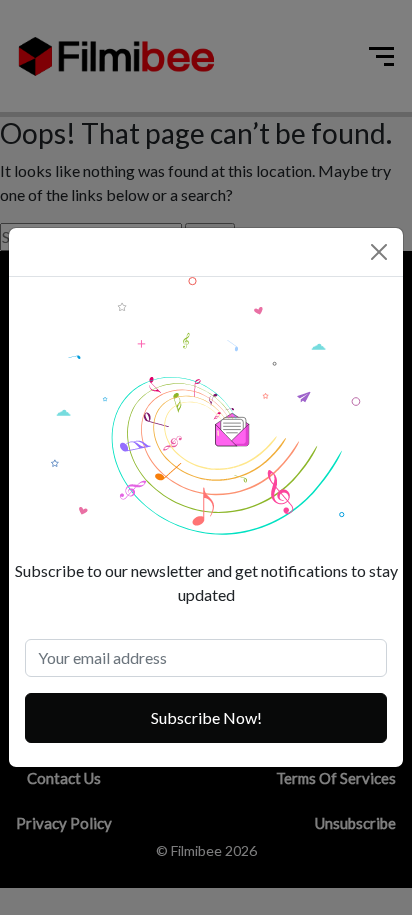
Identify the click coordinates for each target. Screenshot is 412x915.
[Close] (379, 252)
